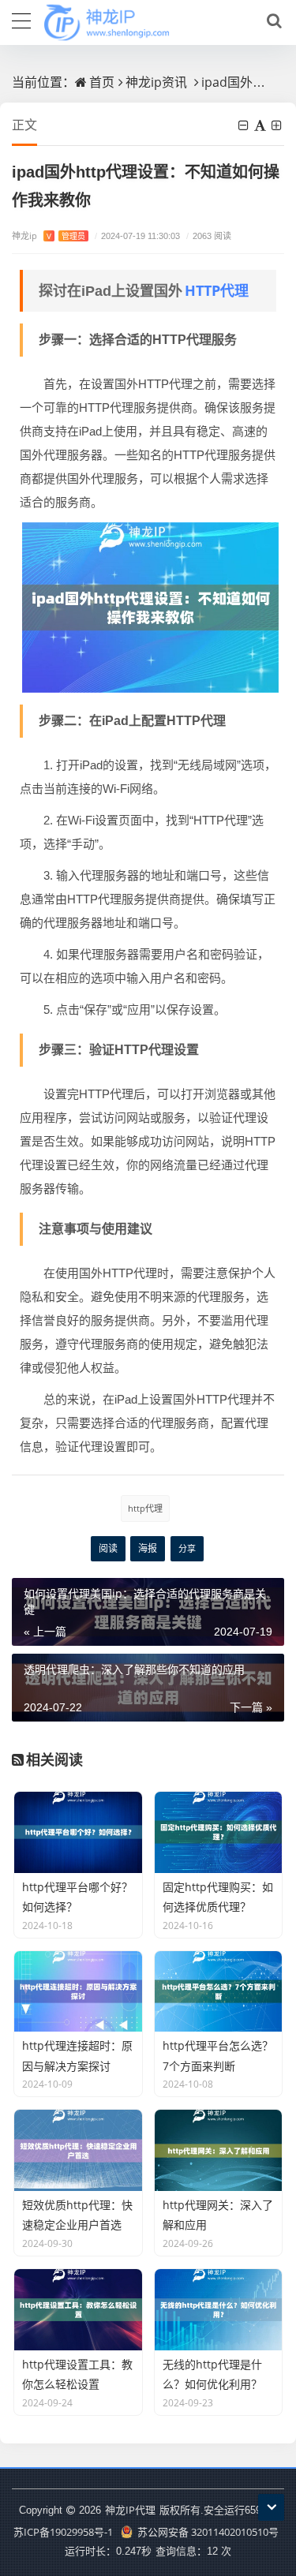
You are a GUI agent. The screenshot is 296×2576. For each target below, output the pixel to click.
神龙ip (49, 236)
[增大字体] (278, 125)
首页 (102, 82)
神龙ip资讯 (156, 82)
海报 (148, 1548)
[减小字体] (245, 125)
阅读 (108, 1548)
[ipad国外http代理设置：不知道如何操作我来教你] (150, 606)
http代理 (145, 1508)
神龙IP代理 (130, 2510)
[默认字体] (261, 125)
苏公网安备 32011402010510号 (207, 2532)
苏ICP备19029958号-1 (63, 2532)
